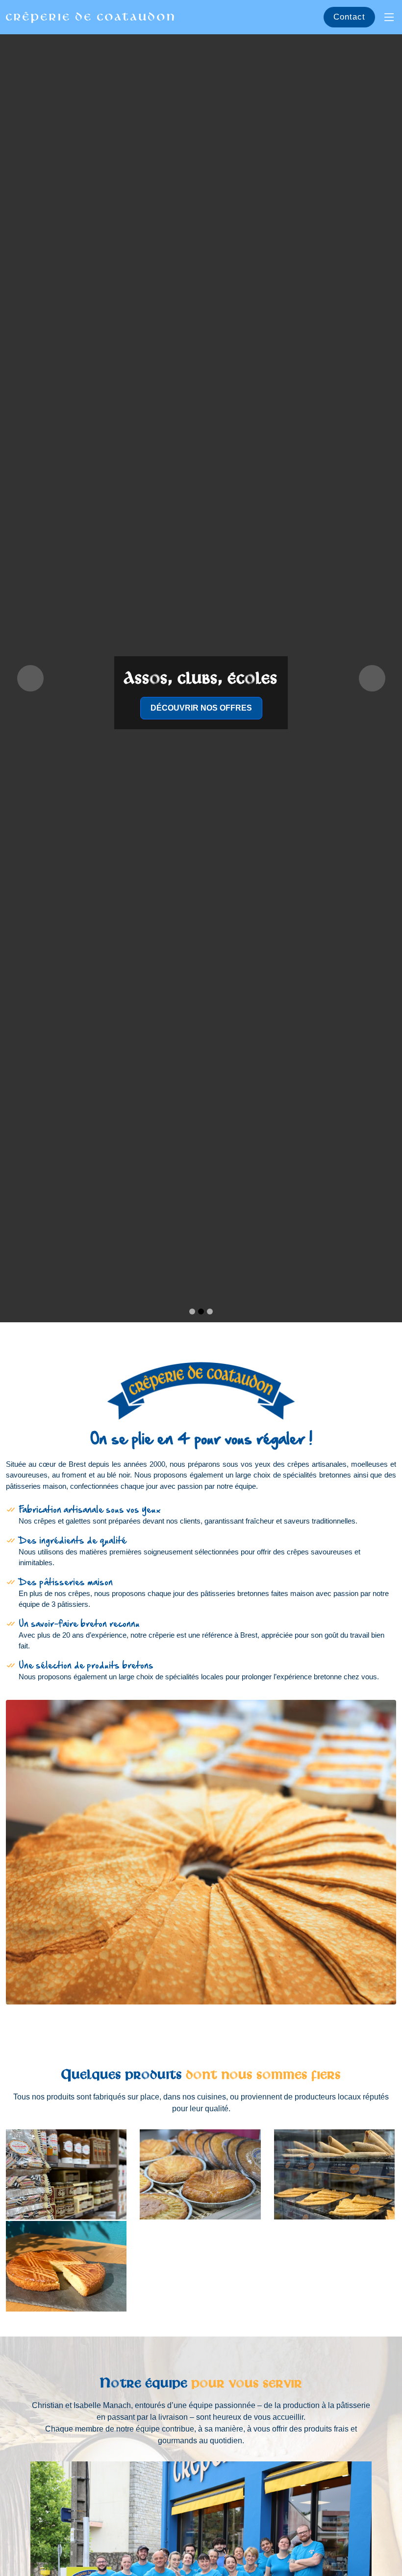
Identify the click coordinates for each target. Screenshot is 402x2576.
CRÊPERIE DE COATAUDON (91, 17)
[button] (30, 678)
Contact (349, 17)
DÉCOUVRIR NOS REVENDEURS (201, 708)
